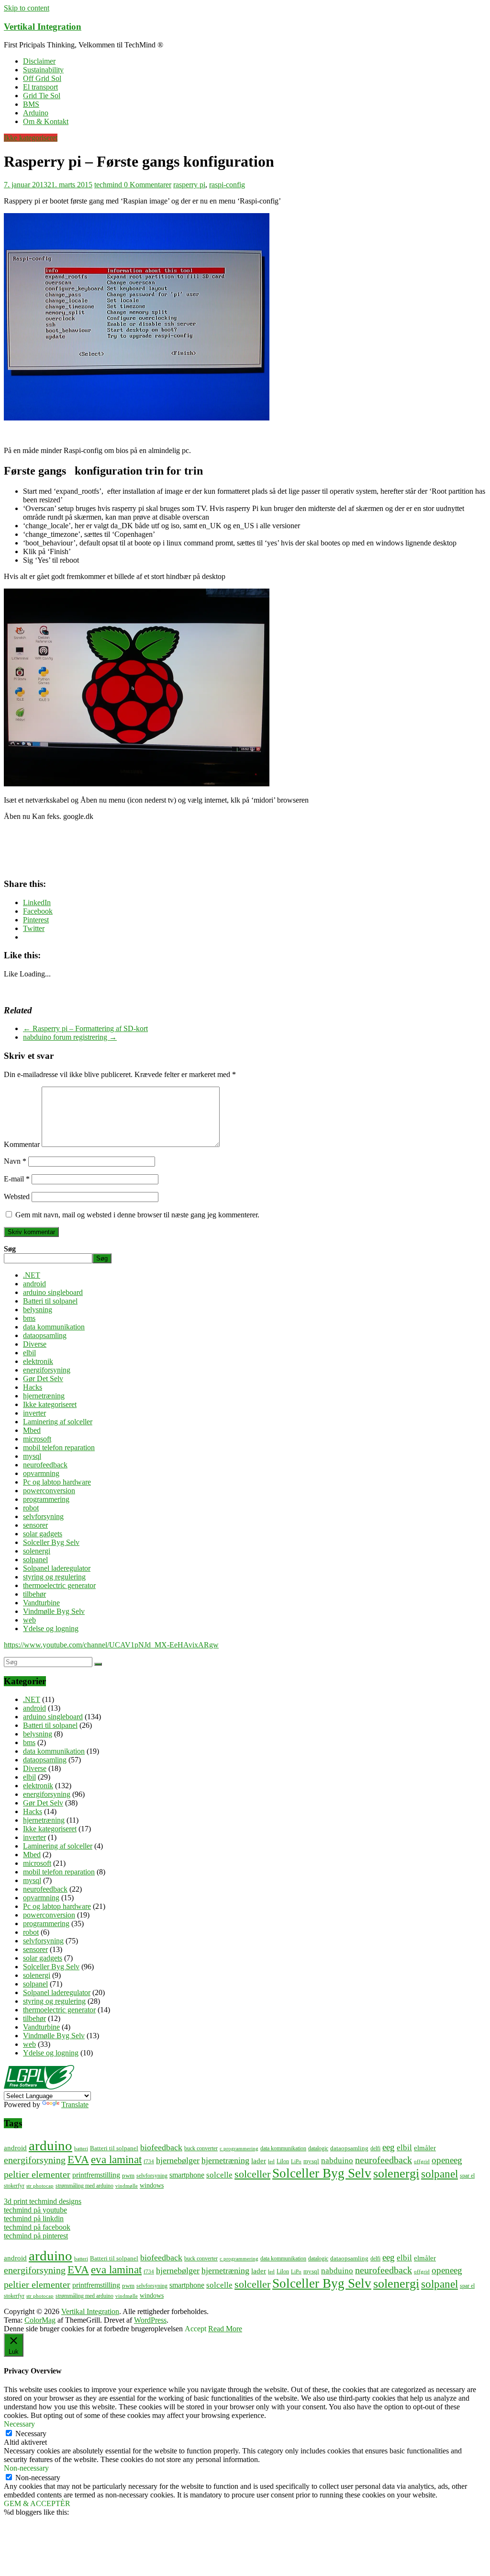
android (34, 1284)
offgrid (422, 2162)
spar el (467, 2176)
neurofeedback (45, 1465)
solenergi (37, 1551)
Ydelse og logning (51, 1628)
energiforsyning (47, 1370)
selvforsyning (43, 1516)
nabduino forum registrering (70, 1037)
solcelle (219, 2175)
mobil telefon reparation (59, 1447)
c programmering (239, 2149)
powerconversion (49, 1491)
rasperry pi (189, 185)
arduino (50, 2145)
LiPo (296, 2162)
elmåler (425, 2148)
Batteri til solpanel (50, 1301)
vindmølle (127, 2186)
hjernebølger (178, 2160)
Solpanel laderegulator (57, 1568)
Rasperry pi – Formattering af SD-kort (85, 1028)
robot (31, 1508)
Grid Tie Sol (42, 96)
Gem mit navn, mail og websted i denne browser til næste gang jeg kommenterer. (137, 1215)
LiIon (283, 2162)
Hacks (33, 1387)
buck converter (201, 2149)
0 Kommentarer (148, 185)
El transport (40, 87)
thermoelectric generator (59, 1585)
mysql (32, 1456)
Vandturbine (41, 1603)
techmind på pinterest (36, 2236)
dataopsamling (45, 1335)
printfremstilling (96, 2175)
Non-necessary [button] (26, 2468)
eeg (389, 2147)
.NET (32, 1275)
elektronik (38, 1361)
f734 (149, 2162)
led (271, 2162)
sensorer (35, 1525)
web (29, 1620)
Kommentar (22, 1144)
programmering (46, 1499)
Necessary (31, 2434)
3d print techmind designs (43, 2201)
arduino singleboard (53, 1292)
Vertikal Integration (43, 27)
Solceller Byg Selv (51, 1542)
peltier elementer (37, 2174)
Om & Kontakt (46, 121)
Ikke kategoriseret (31, 138)
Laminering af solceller (58, 1422)
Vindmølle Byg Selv (54, 1611)
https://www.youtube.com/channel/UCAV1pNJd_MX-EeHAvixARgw (111, 1645)
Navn (15, 1161)
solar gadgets (43, 1534)
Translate (75, 2105)
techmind (109, 185)
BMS (31, 104)
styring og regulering (54, 1577)
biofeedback (161, 2147)
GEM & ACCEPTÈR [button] (37, 2503)
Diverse (35, 1344)
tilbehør (34, 1594)
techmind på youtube (35, 2210)
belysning (38, 1310)
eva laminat (116, 2160)
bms (29, 1318)
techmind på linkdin (34, 2219)
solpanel (35, 1560)
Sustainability (43, 70)
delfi (375, 2149)
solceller (252, 2174)
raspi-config (227, 185)
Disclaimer (39, 61)
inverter (34, 1413)
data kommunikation (54, 1327)
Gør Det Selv (43, 1379)
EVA (78, 2160)
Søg (10, 1249)
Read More (225, 2329)
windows (152, 2185)
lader (259, 2161)
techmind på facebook (37, 2227)
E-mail (17, 1179)
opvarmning (41, 1473)
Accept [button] (195, 2329)
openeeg (447, 2160)
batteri (81, 2149)
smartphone (187, 2175)
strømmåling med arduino (84, 2186)
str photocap (40, 2186)
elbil (29, 1353)
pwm (128, 2175)
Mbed (32, 1430)
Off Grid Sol (42, 78)
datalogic (318, 2149)
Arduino (36, 113)
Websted (17, 1197)
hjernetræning (44, 1396)
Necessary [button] (19, 2424)
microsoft (37, 1439)
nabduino (337, 2160)
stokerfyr (14, 2186)
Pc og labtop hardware (57, 1482)
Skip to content (27, 8)
